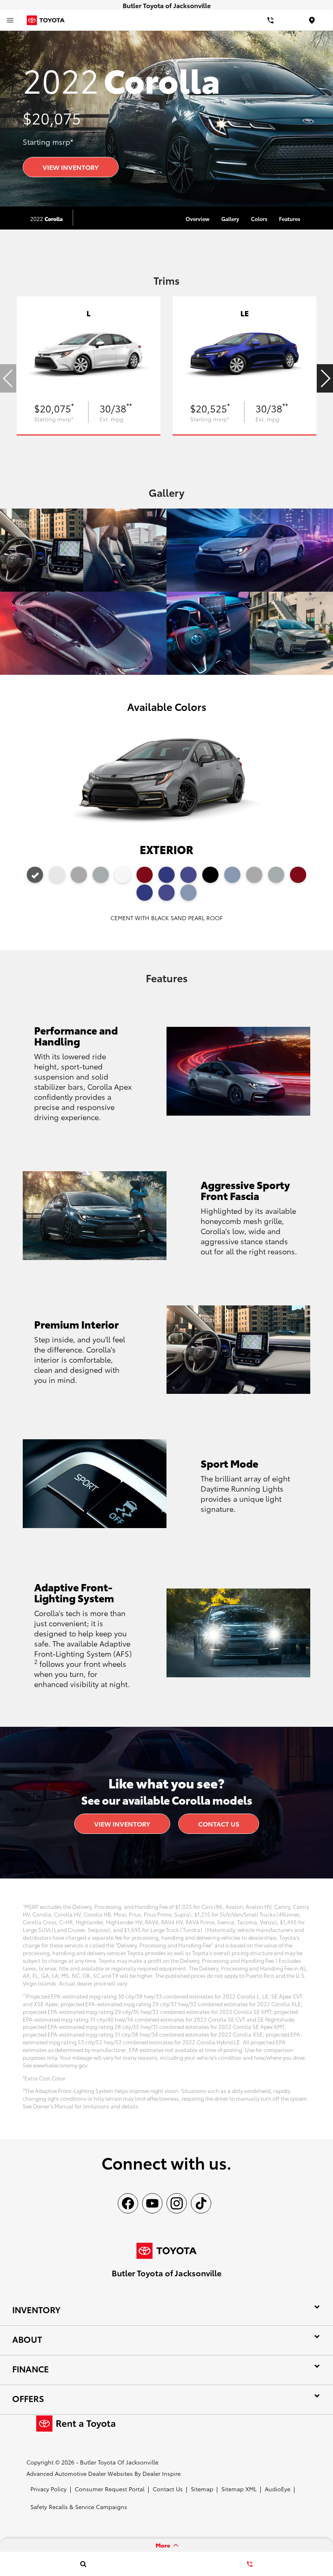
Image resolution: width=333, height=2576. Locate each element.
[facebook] (128, 2203)
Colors (259, 219)
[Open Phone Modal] (271, 20)
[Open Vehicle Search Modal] (83, 2564)
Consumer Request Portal (110, 2489)
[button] (325, 378)
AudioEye (278, 2489)
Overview (198, 219)
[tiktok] (201, 2203)
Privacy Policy (49, 2489)
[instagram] (177, 2203)
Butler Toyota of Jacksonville (119, 2462)
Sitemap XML (239, 2489)
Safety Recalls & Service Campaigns (79, 2507)
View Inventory (71, 167)
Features (290, 219)
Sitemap (202, 2489)
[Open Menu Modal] (10, 20)
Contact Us (219, 1824)
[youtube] (152, 2203)
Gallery (230, 219)
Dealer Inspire (162, 2473)
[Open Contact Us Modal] (250, 2564)
